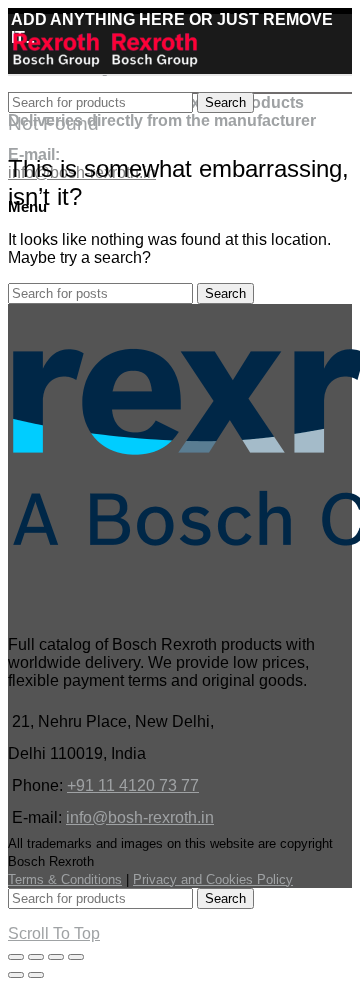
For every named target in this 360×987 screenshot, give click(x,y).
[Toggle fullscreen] (56, 957)
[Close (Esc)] (16, 957)
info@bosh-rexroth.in (140, 817)
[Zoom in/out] (76, 957)
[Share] (36, 957)
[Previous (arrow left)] (16, 975)
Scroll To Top (54, 933)
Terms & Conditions (65, 879)
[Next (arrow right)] (36, 975)
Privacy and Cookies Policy (213, 879)
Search (225, 102)
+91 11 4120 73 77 (133, 785)
